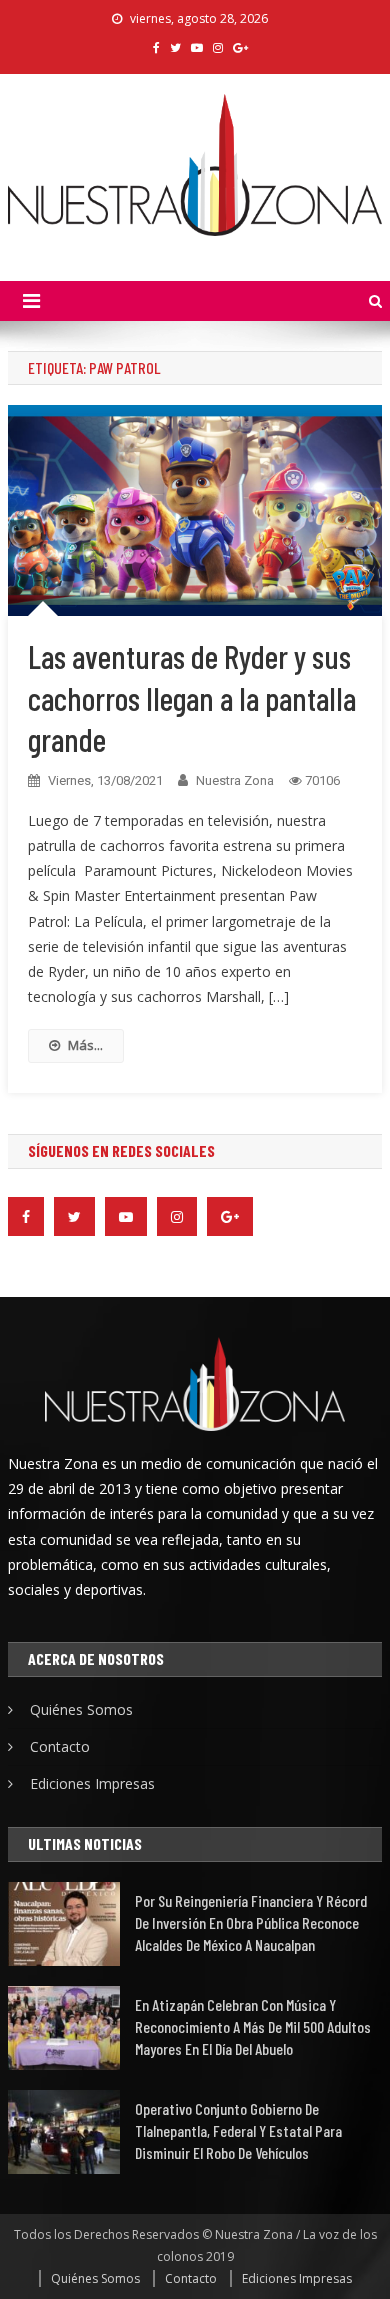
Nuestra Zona (235, 780)
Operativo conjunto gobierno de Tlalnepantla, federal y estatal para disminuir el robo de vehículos (238, 2130)
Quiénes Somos (81, 1709)
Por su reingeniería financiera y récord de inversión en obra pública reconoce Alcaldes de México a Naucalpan (251, 1922)
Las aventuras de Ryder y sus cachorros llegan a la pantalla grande (192, 697)
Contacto (60, 1746)
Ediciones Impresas (92, 1783)
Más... (85, 1045)
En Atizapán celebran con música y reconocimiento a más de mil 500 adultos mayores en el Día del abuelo (253, 2026)
